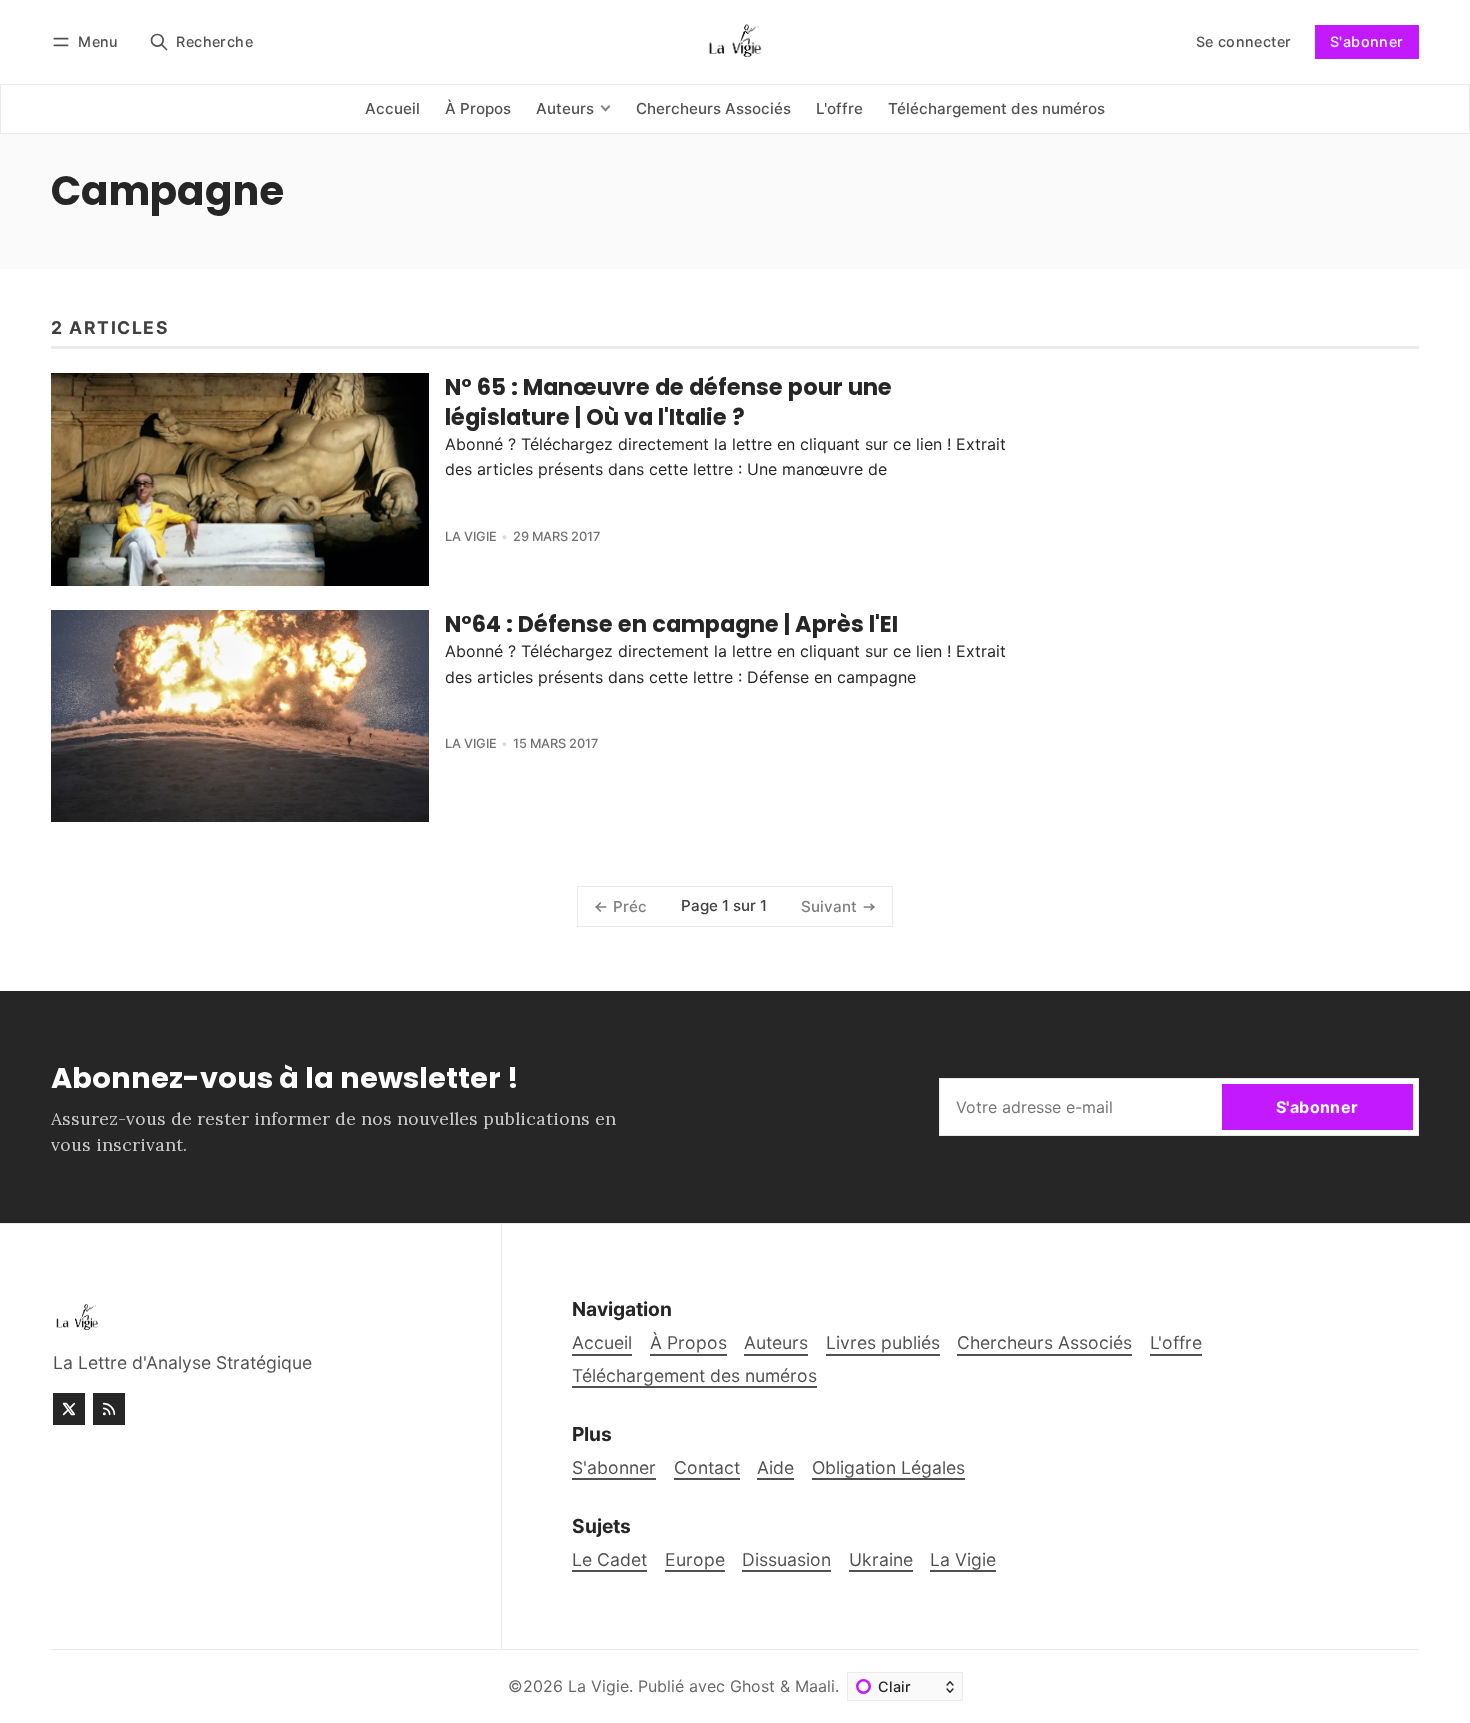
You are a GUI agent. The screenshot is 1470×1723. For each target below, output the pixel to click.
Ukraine (881, 1559)
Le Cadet (609, 1559)
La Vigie (471, 536)
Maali (815, 1686)
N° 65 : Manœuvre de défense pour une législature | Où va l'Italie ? (668, 401)
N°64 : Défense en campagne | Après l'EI (671, 624)
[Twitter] (69, 1409)
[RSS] (109, 1409)
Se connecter (1244, 41)
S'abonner (1367, 41)
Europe (695, 1559)
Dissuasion (786, 1559)
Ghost (752, 1686)
